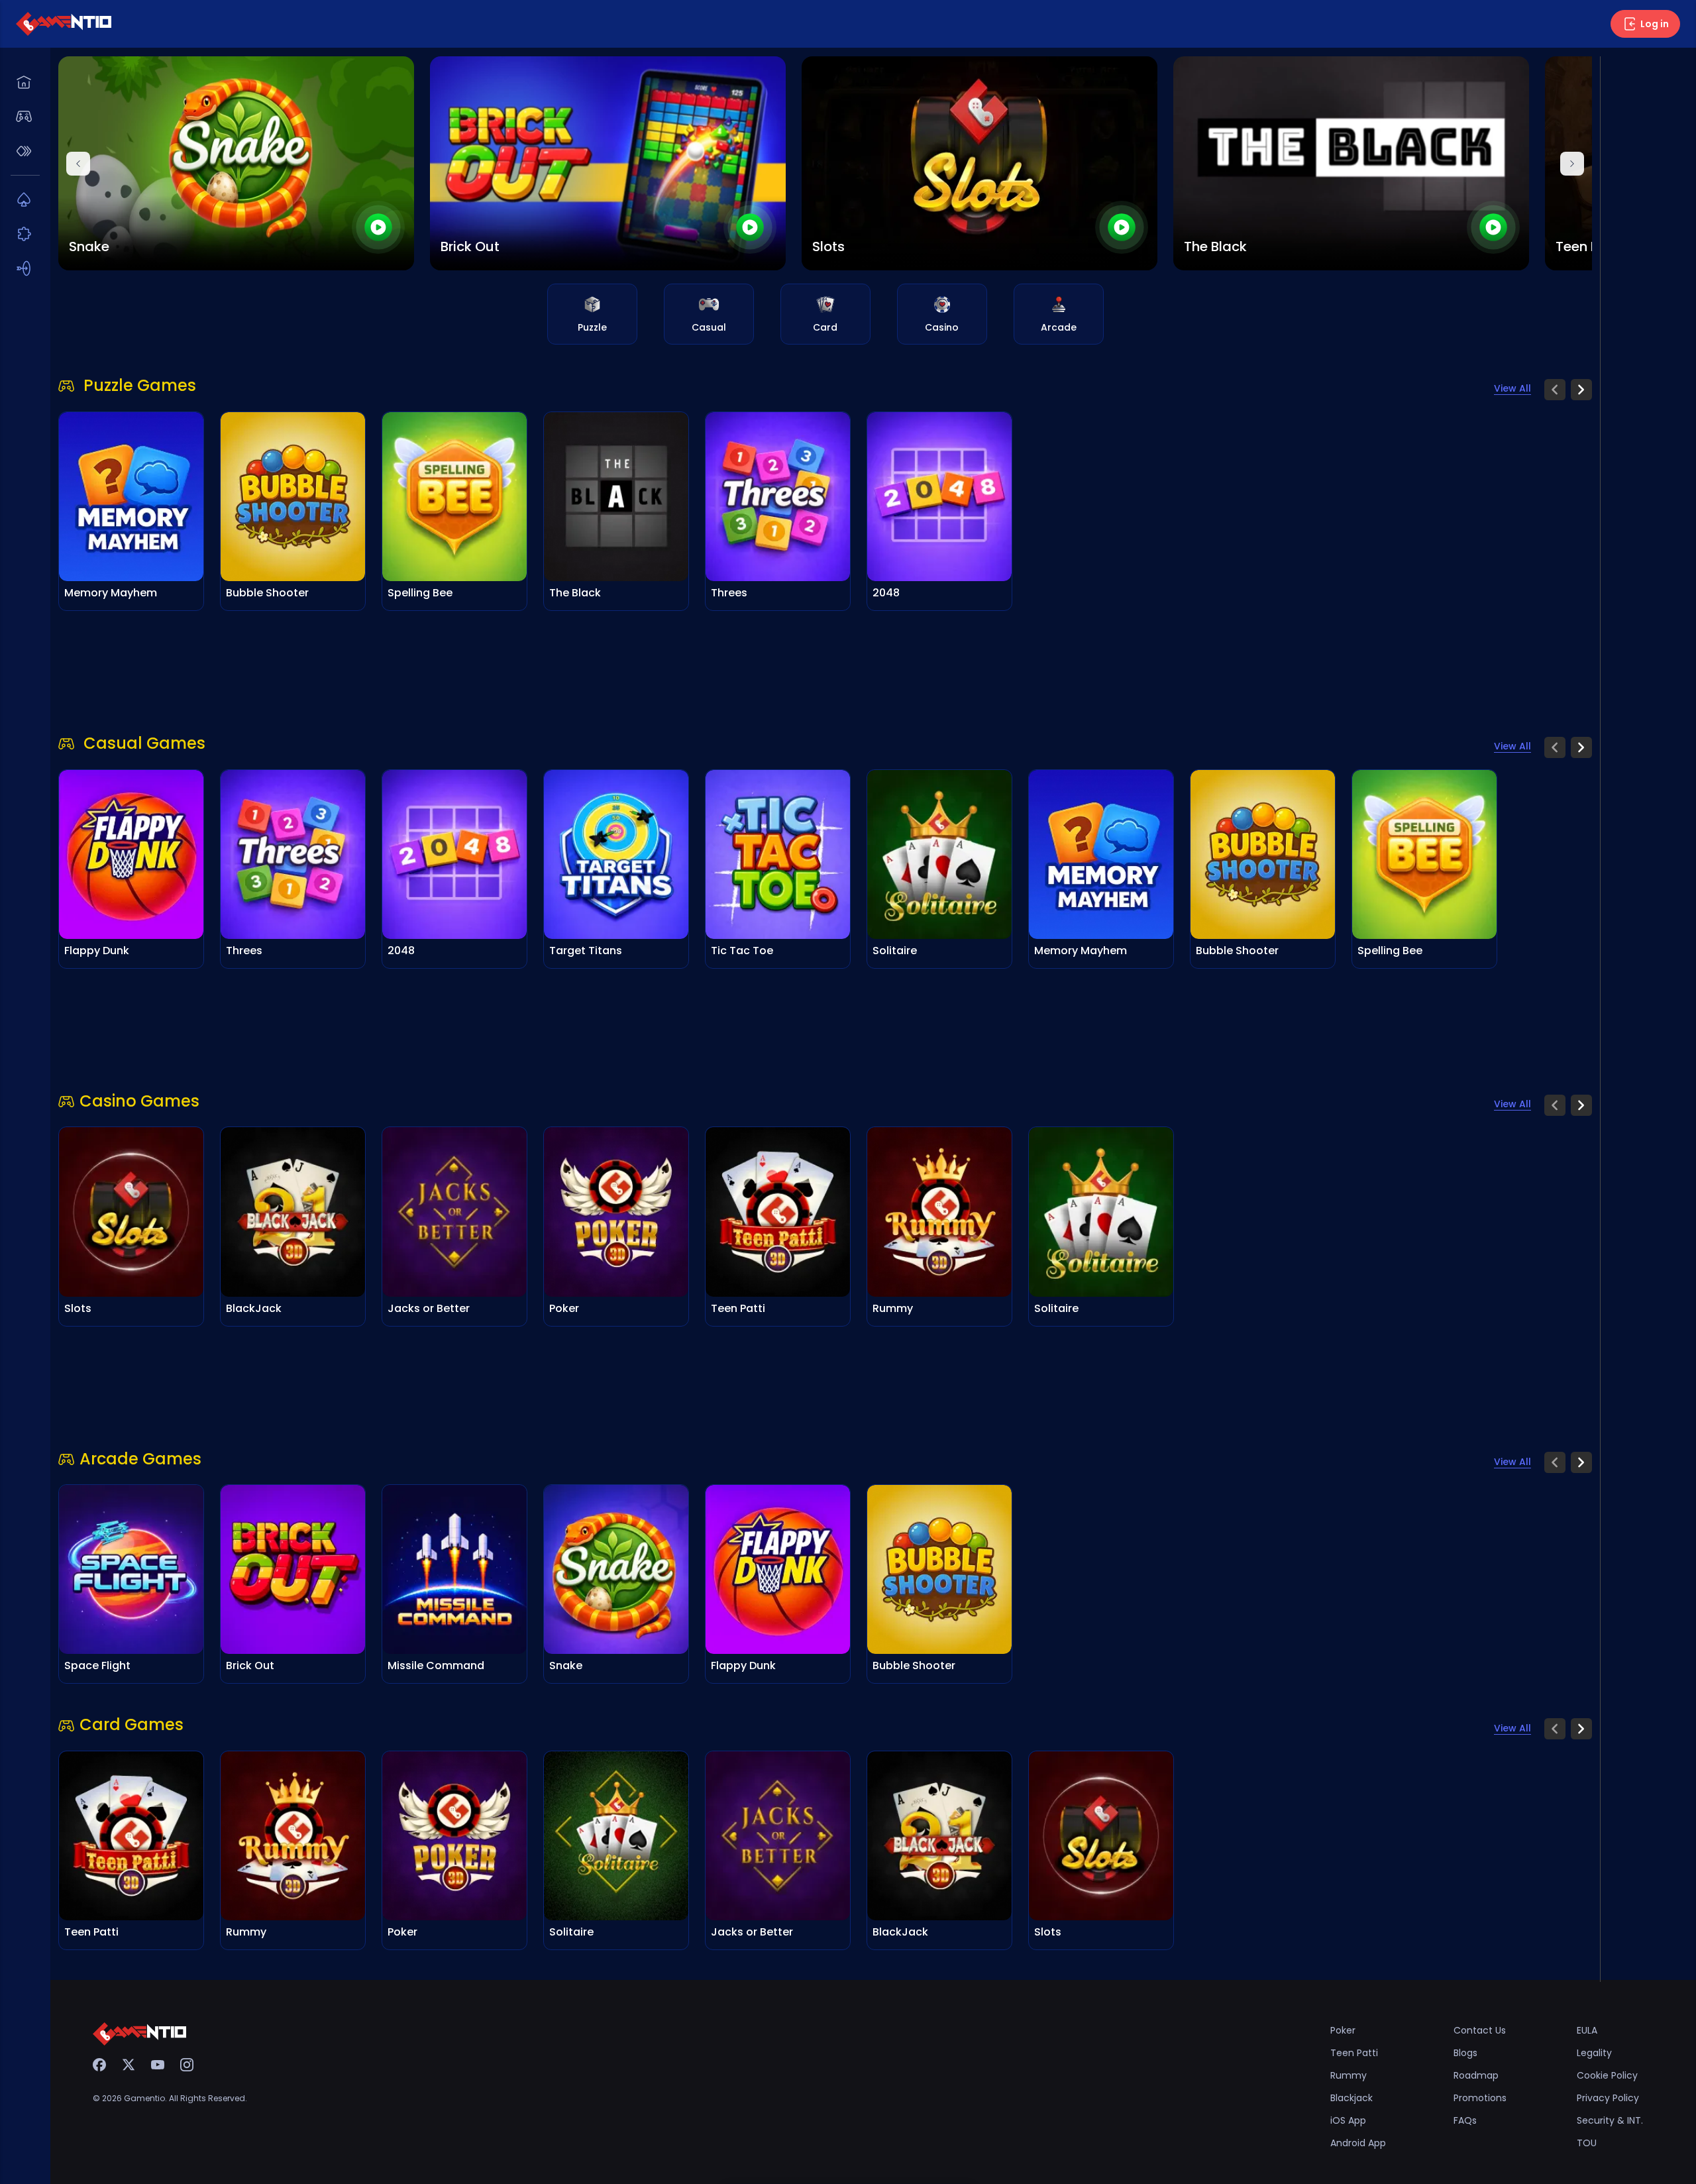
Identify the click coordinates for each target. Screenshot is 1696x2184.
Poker (1343, 2030)
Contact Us (1480, 2030)
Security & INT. (1610, 2120)
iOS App (1348, 2120)
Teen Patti (1354, 2053)
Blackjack (1351, 2098)
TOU (1587, 2143)
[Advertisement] (456, 673)
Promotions (1480, 2098)
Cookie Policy (1607, 2075)
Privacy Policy (1608, 2098)
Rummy (1349, 2075)
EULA (1587, 2030)
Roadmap (1476, 2075)
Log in (1655, 24)
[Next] (1572, 164)
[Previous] (78, 164)
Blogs (1465, 2053)
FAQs (1465, 2120)
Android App (1358, 2143)
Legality (1594, 2053)
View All (1512, 388)
